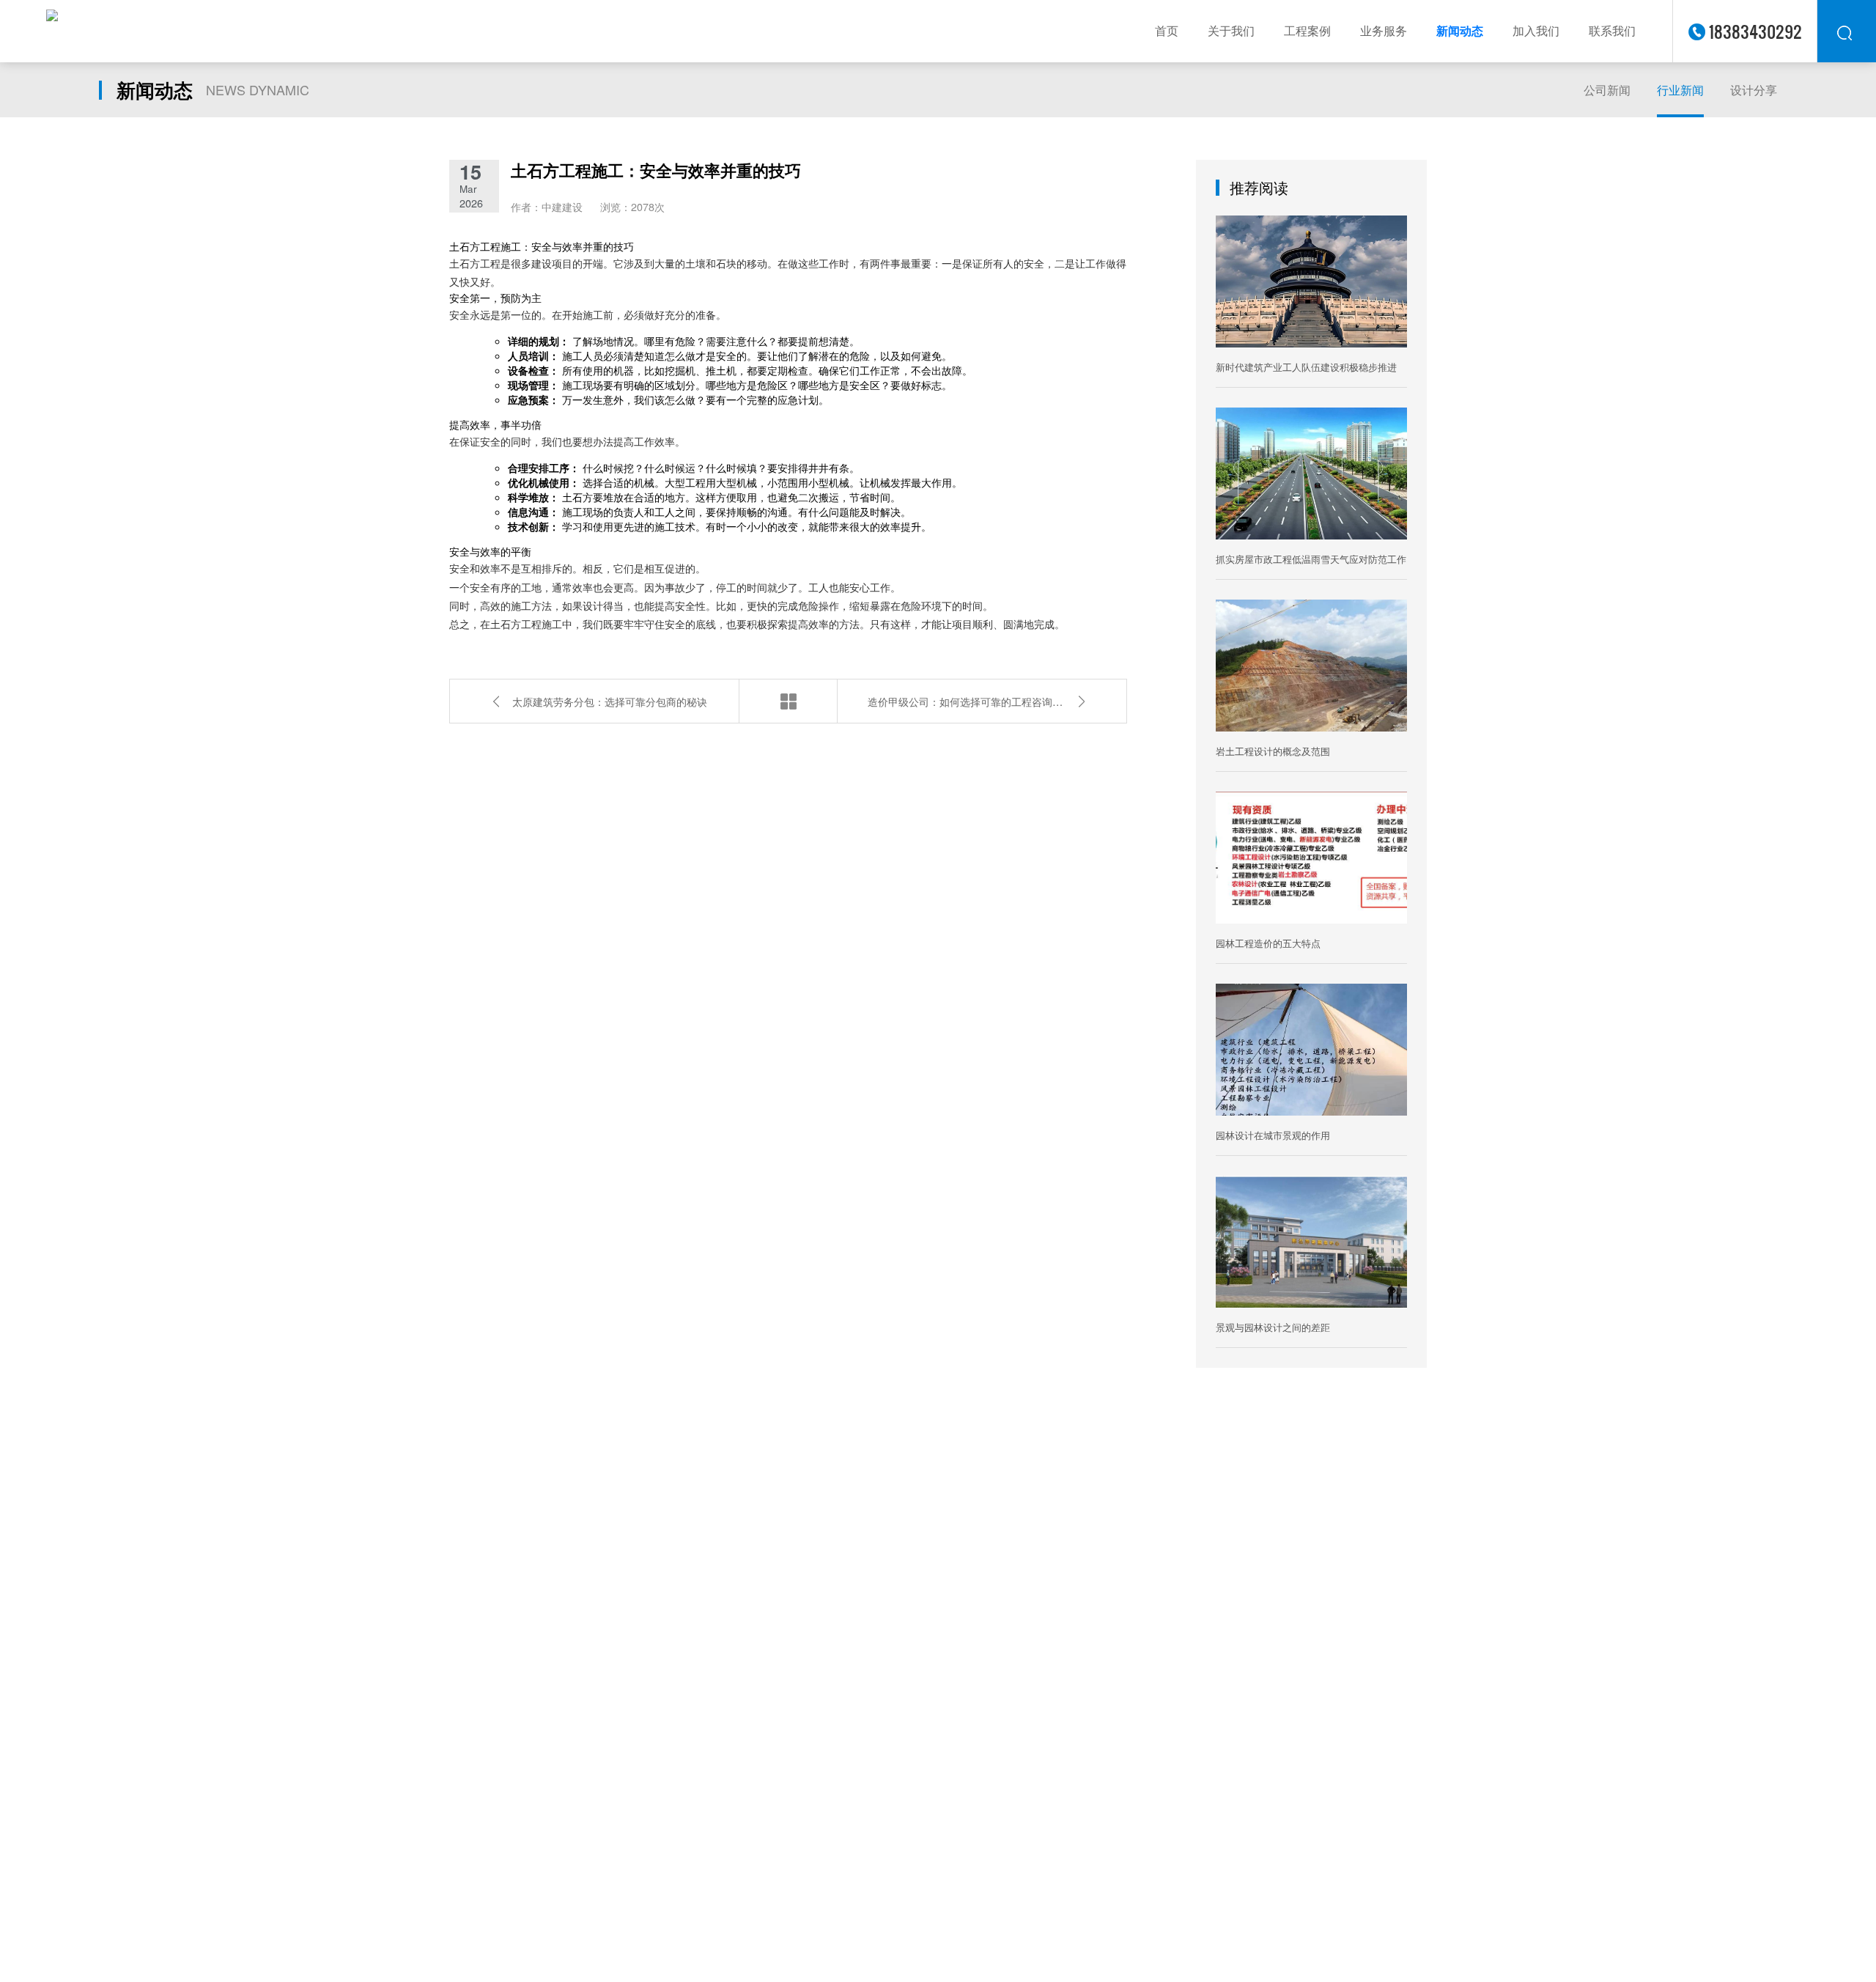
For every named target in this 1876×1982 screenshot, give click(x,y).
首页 (1167, 31)
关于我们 (1231, 31)
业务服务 (1384, 31)
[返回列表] (788, 701)
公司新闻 (1607, 90)
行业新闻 (1680, 90)
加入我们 (1536, 31)
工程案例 (1307, 31)
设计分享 (1754, 90)
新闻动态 (1460, 31)
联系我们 (1612, 31)
